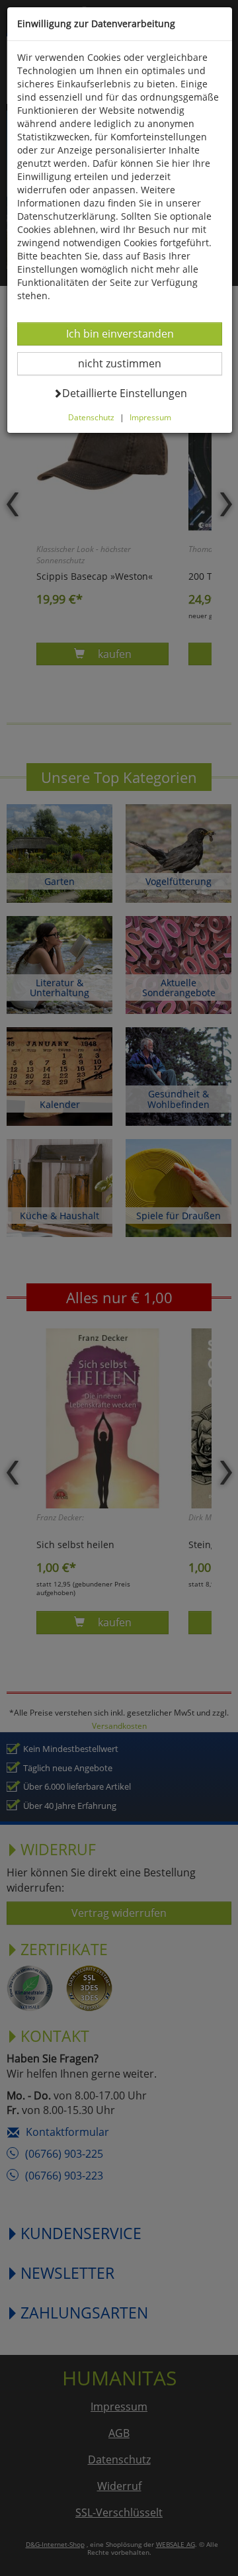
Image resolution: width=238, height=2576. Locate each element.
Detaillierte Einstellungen (124, 393)
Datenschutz (91, 417)
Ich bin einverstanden (120, 333)
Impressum (150, 417)
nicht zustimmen (128, 363)
